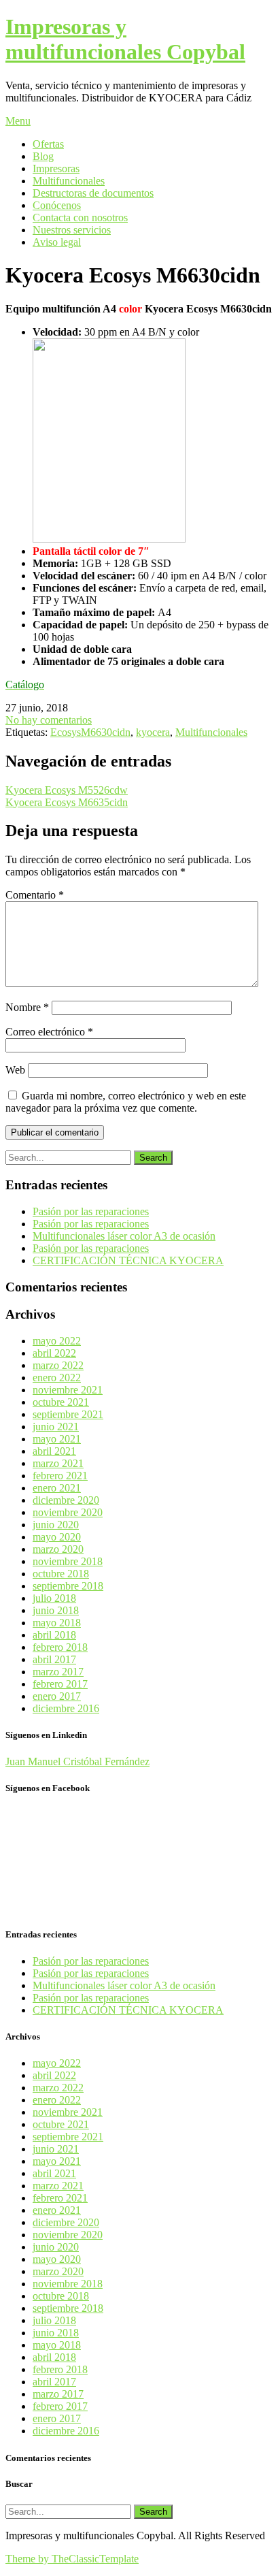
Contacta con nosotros (80, 218)
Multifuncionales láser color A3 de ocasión (124, 1236)
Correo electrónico (49, 1032)
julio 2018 (54, 1598)
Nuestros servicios (72, 230)
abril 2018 (54, 1635)
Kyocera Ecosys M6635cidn (67, 802)
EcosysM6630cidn (90, 732)
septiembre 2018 (68, 1586)
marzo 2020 (58, 1549)
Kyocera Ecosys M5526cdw (67, 790)
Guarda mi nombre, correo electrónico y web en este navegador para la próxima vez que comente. (126, 1102)
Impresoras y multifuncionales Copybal (125, 39)
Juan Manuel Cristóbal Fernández (77, 1761)
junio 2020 (56, 1525)
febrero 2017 (60, 1684)
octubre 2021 (61, 1402)
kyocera (153, 732)
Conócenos (57, 205)
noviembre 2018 (68, 1561)
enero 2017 (57, 1696)
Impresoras (56, 168)
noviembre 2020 (68, 1512)
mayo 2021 (57, 1439)
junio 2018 (56, 1610)
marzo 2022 (58, 1365)
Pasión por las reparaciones (91, 1211)
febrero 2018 (60, 1647)
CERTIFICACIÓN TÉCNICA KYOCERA (128, 1260)
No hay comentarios (49, 720)
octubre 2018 (61, 1574)
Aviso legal (57, 242)
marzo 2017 (58, 1672)
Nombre (27, 1007)
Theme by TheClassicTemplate (72, 2559)
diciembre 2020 (66, 1500)
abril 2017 (54, 1659)
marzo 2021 (58, 1463)
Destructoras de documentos (93, 193)
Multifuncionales (69, 181)
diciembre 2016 (66, 1708)
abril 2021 (54, 1451)
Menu (18, 121)
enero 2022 (57, 1378)
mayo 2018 (57, 1623)
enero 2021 (57, 1488)
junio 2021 (56, 1427)
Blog (43, 156)
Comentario (35, 895)
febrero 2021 (60, 1476)
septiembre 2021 (68, 1414)
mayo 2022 (57, 1341)
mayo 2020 (57, 1537)
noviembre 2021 (68, 1390)
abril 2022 (54, 1353)
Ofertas (48, 144)
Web (15, 1070)
